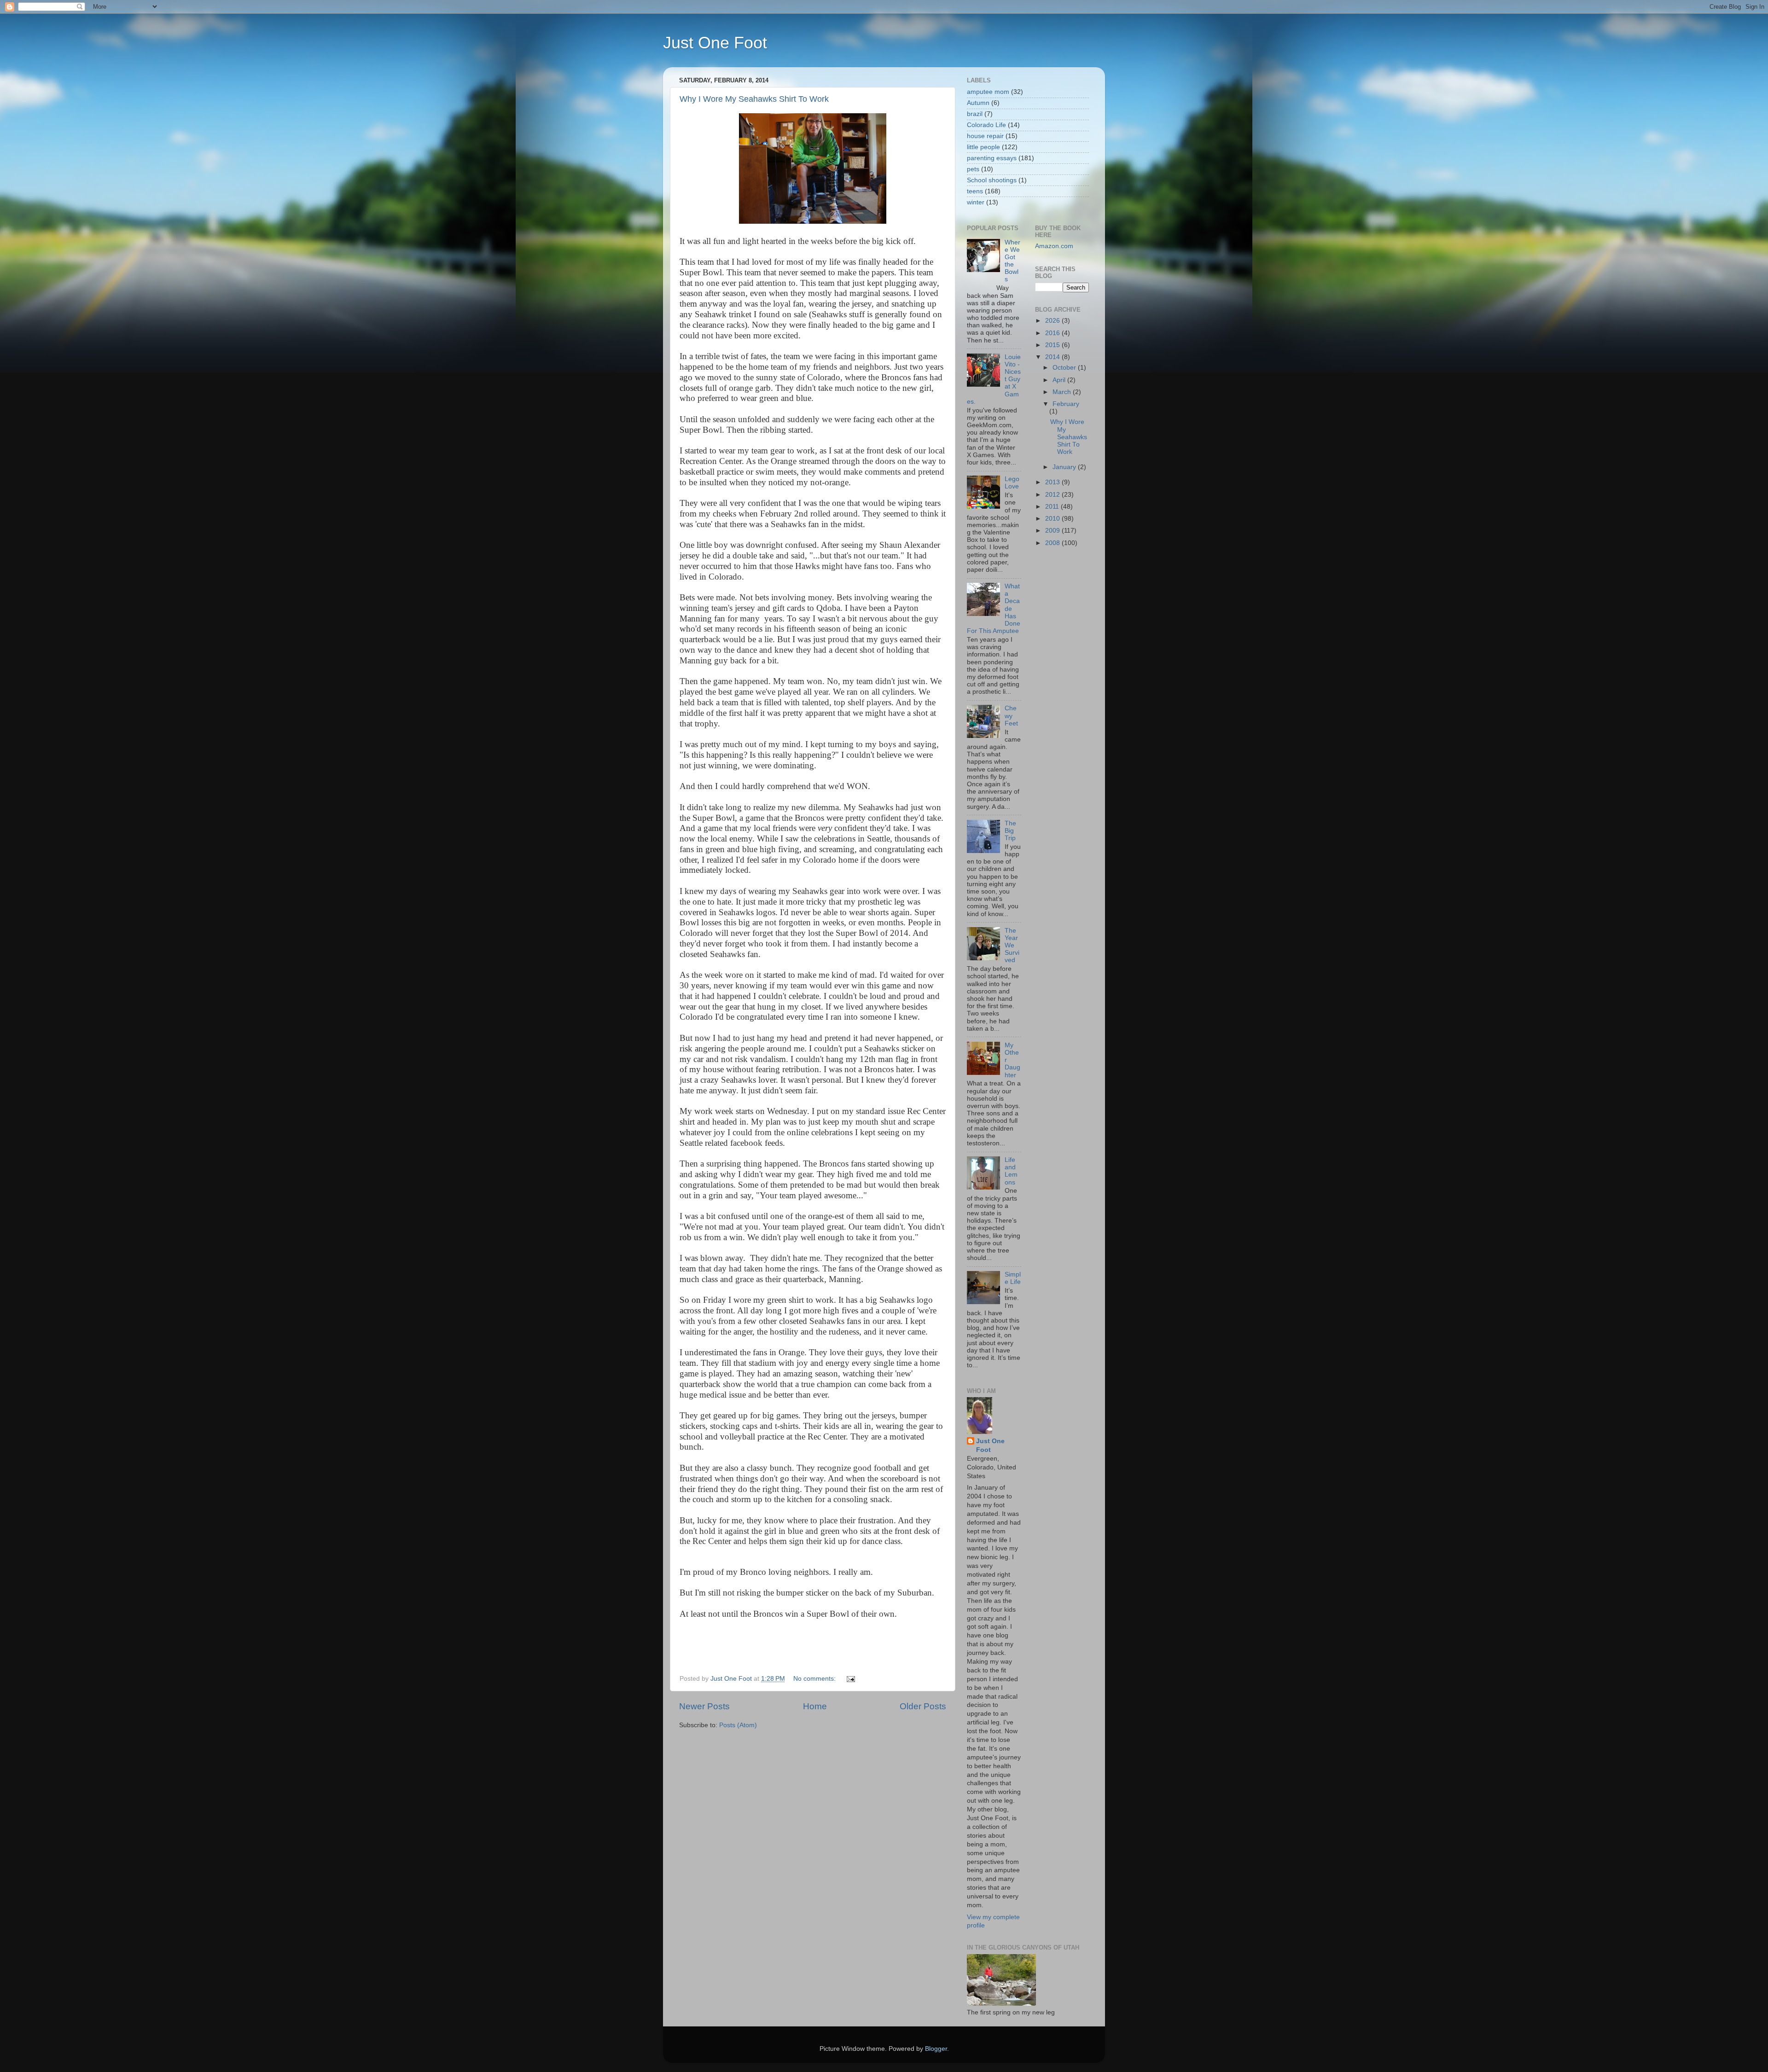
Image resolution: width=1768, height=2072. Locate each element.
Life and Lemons (1011, 1171)
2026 (1053, 321)
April (1060, 380)
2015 (1053, 345)
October (1065, 368)
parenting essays (992, 158)
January (1065, 467)
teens (975, 191)
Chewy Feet (1011, 716)
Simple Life (1013, 1278)
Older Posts (923, 1706)
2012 (1053, 495)
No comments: (815, 1679)
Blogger (936, 2049)
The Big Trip (1010, 831)
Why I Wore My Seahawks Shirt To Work (754, 99)
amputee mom (988, 92)
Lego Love (1012, 483)
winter (976, 202)
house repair (985, 136)
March (1063, 392)
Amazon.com (1054, 246)
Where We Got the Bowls (1012, 261)
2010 (1053, 519)
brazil (975, 114)
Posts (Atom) (738, 1725)
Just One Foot (715, 43)
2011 (1053, 507)
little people (983, 147)
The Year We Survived (1012, 946)
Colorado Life (986, 125)
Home (815, 1706)
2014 (1053, 357)
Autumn (978, 103)
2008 (1053, 543)
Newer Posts (704, 1706)
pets (973, 169)
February (1066, 404)
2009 (1053, 531)
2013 (1053, 482)
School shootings (992, 180)
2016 (1053, 333)
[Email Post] (850, 1679)
